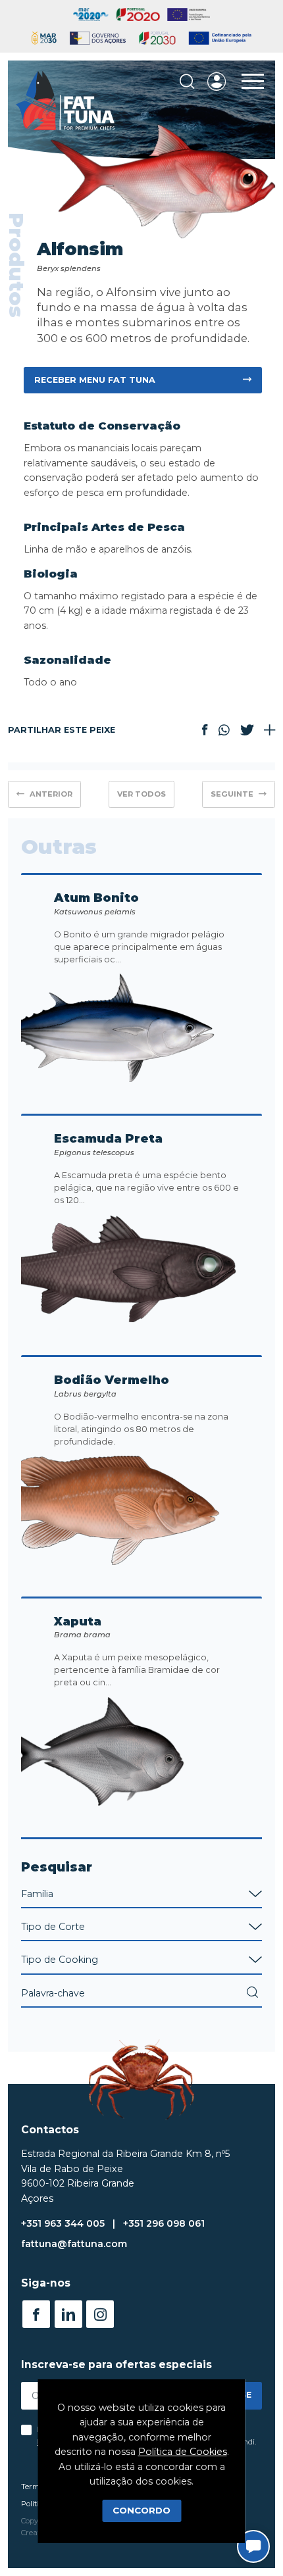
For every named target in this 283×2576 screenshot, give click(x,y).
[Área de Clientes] (217, 82)
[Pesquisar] (187, 82)
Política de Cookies (183, 2452)
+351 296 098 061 (164, 2223)
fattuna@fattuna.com (74, 2244)
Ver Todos (141, 794)
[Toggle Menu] (253, 82)
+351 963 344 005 (63, 2223)
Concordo (141, 2510)
